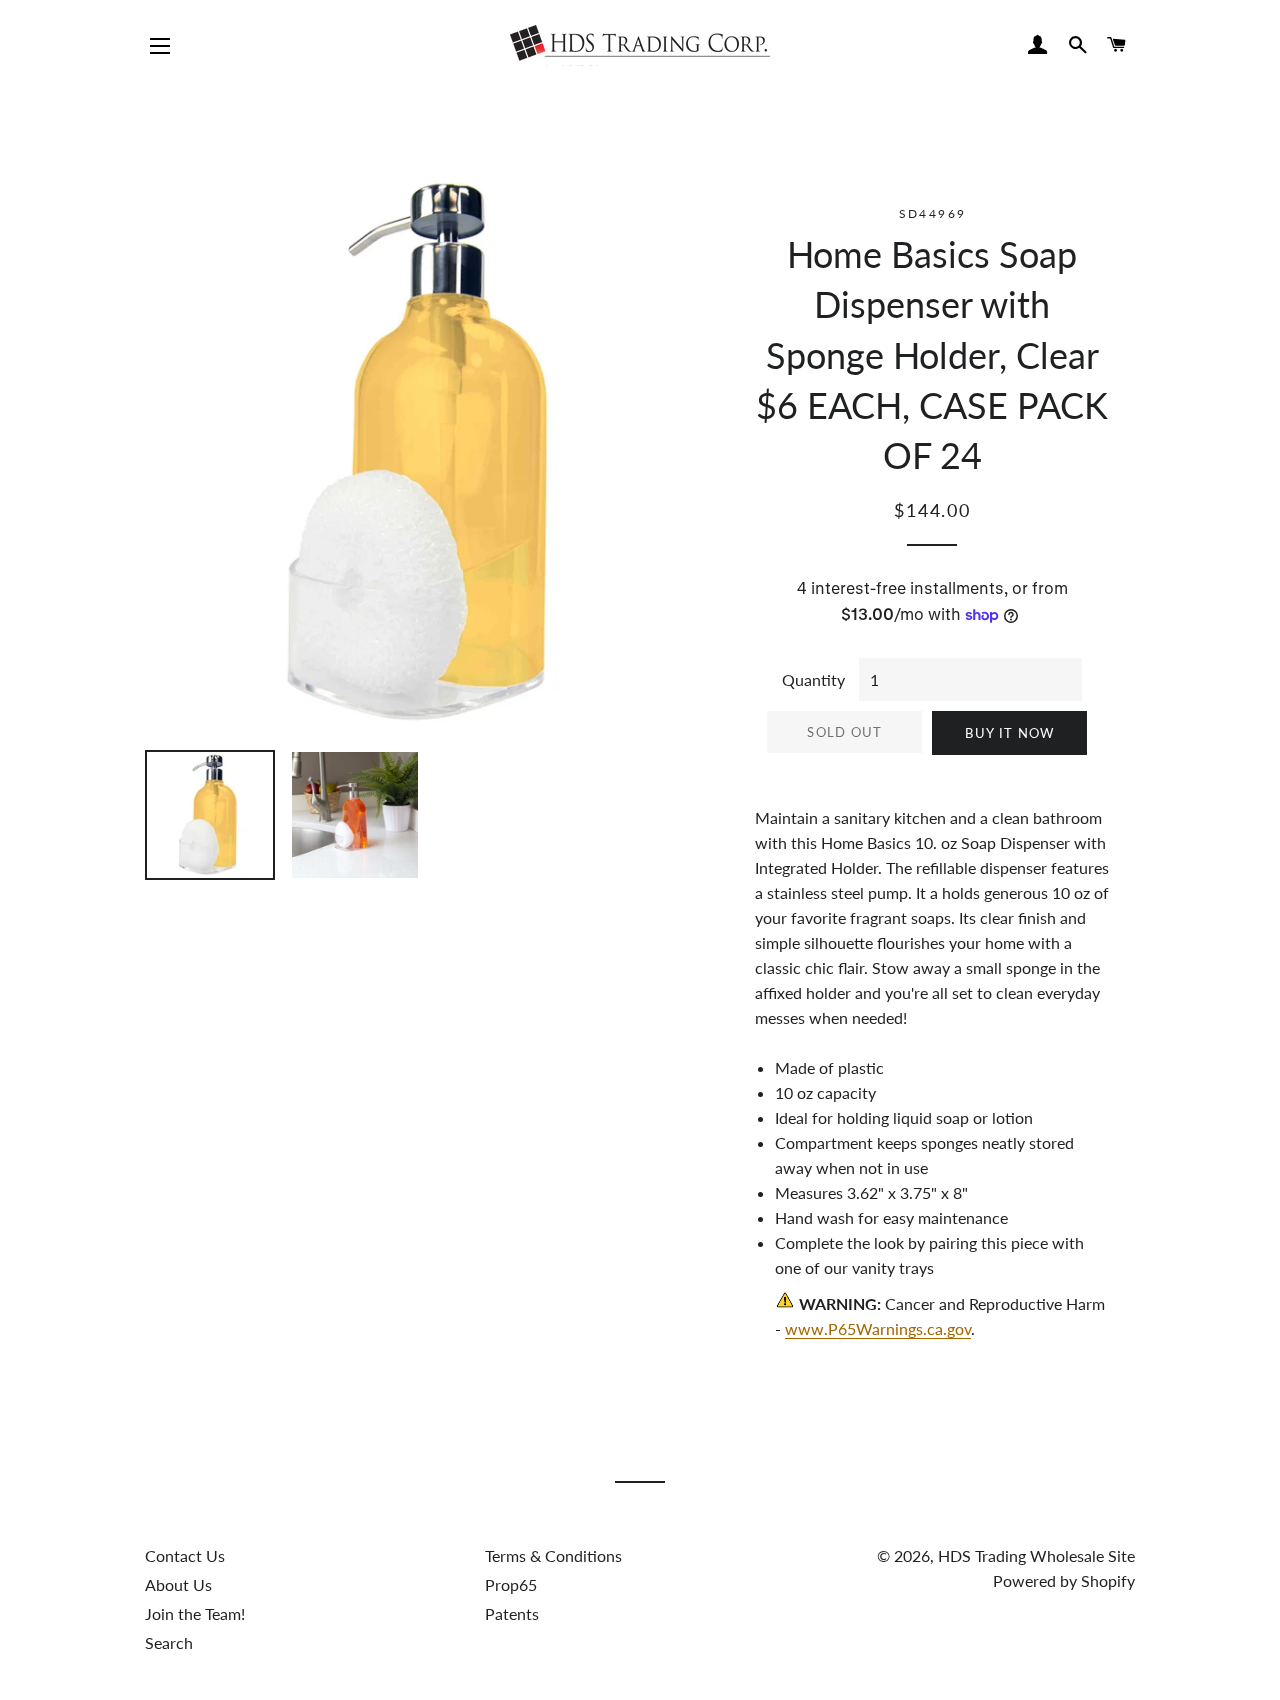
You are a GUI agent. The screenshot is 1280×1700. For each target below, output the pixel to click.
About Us (178, 1584)
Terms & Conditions (553, 1555)
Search (169, 1642)
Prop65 (511, 1584)
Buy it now (1009, 733)
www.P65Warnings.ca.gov (878, 1328)
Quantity (813, 679)
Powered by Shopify (1064, 1580)
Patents (512, 1613)
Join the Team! (195, 1613)
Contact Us (185, 1555)
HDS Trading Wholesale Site (1036, 1555)
